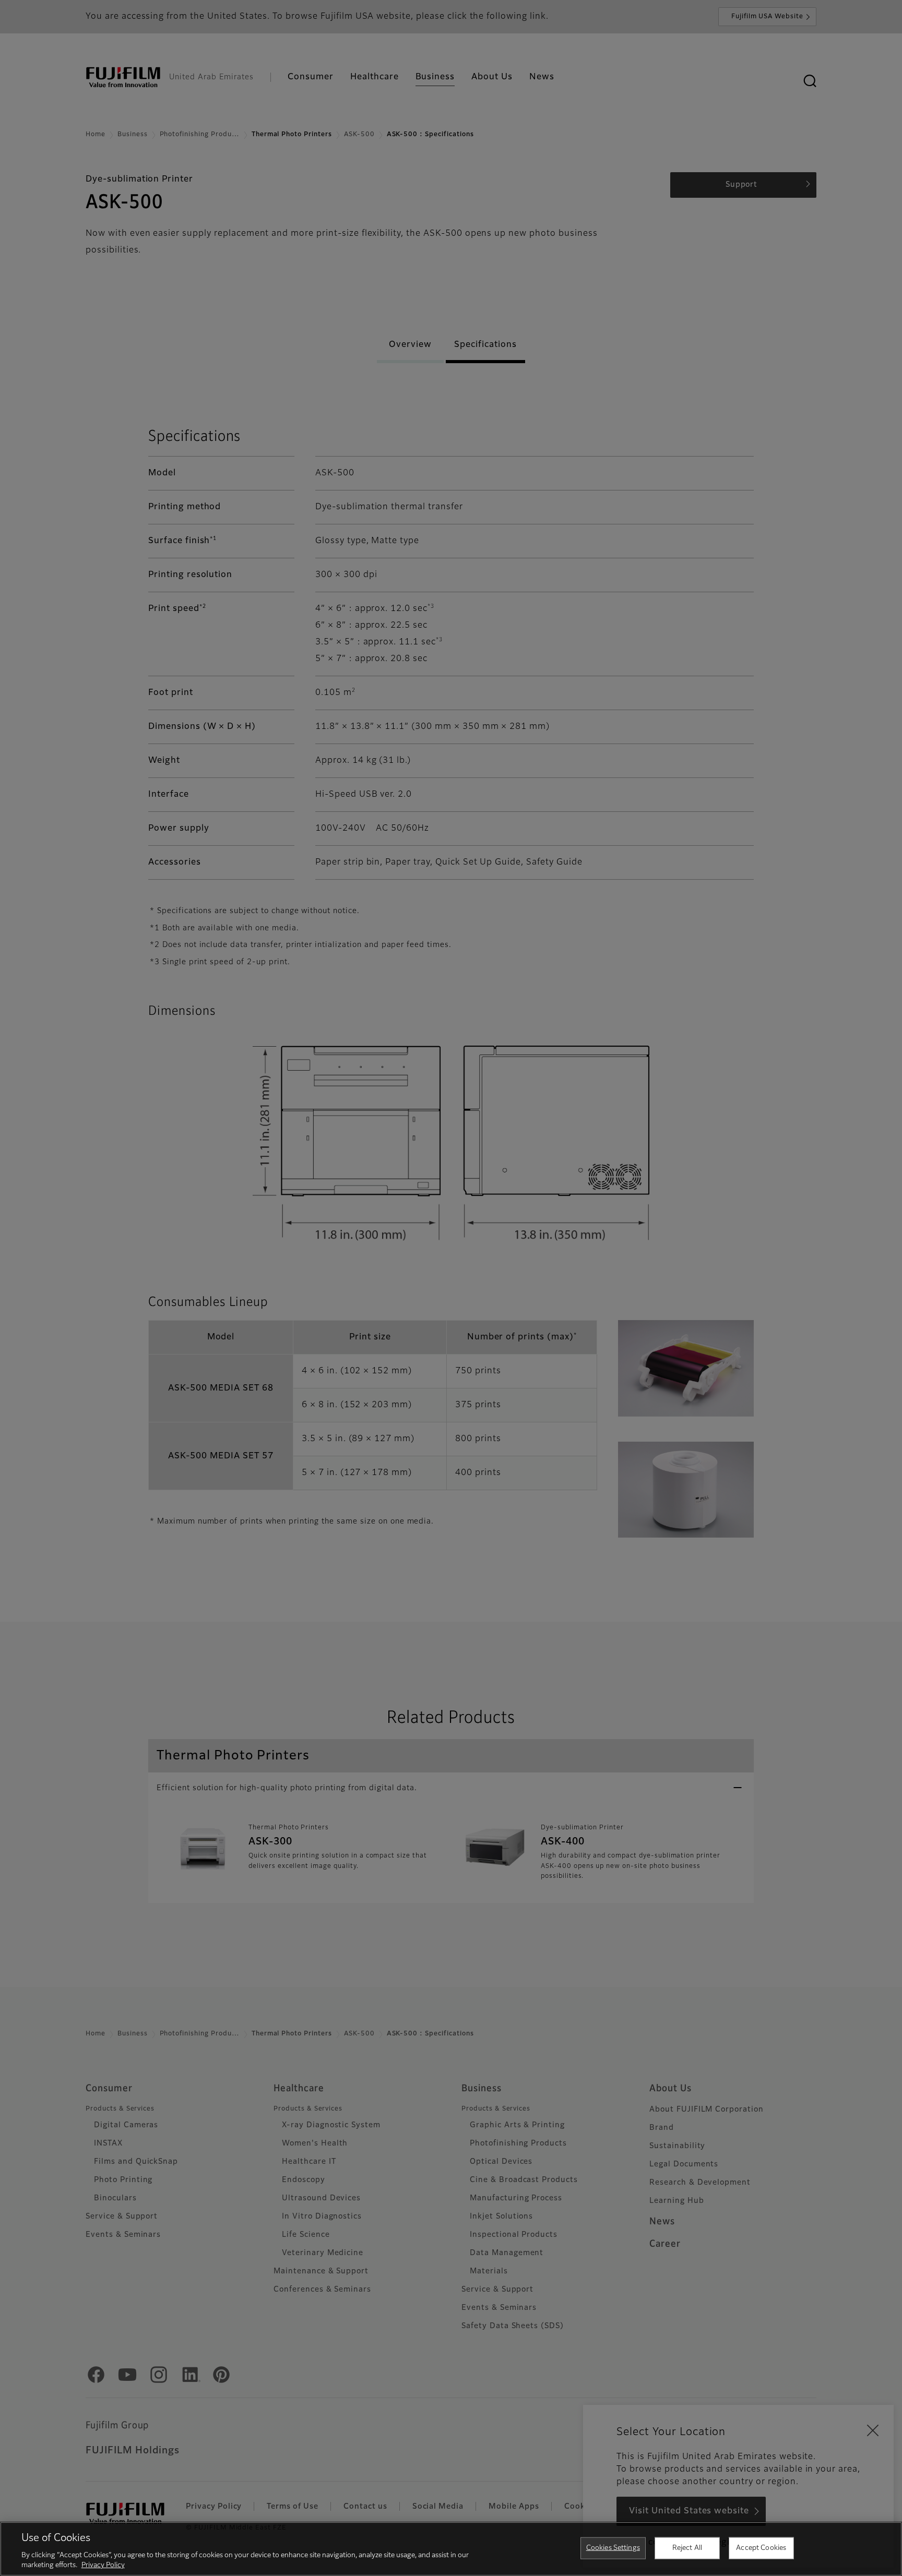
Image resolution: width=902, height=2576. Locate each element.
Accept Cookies (761, 2548)
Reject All (687, 2548)
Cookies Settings (613, 2548)
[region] (451, 2549)
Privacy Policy (103, 2565)
